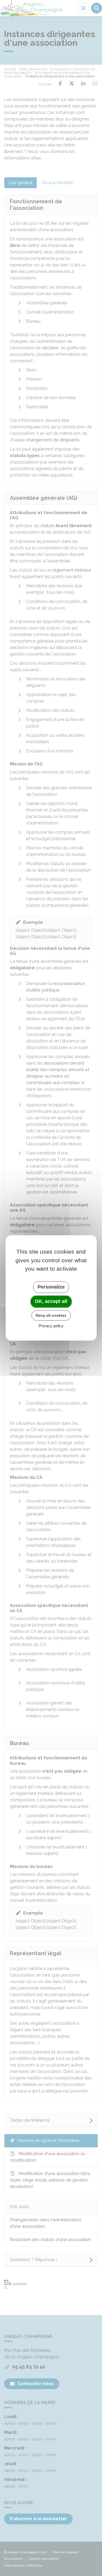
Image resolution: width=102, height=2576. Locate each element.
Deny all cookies (51, 1315)
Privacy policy (51, 1326)
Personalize (51, 1287)
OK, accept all (51, 1301)
